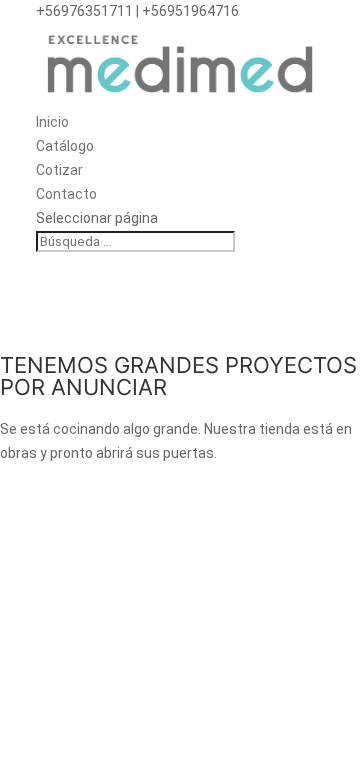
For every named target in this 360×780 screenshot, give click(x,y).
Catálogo (65, 146)
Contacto (66, 194)
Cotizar (59, 170)
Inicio (52, 122)
